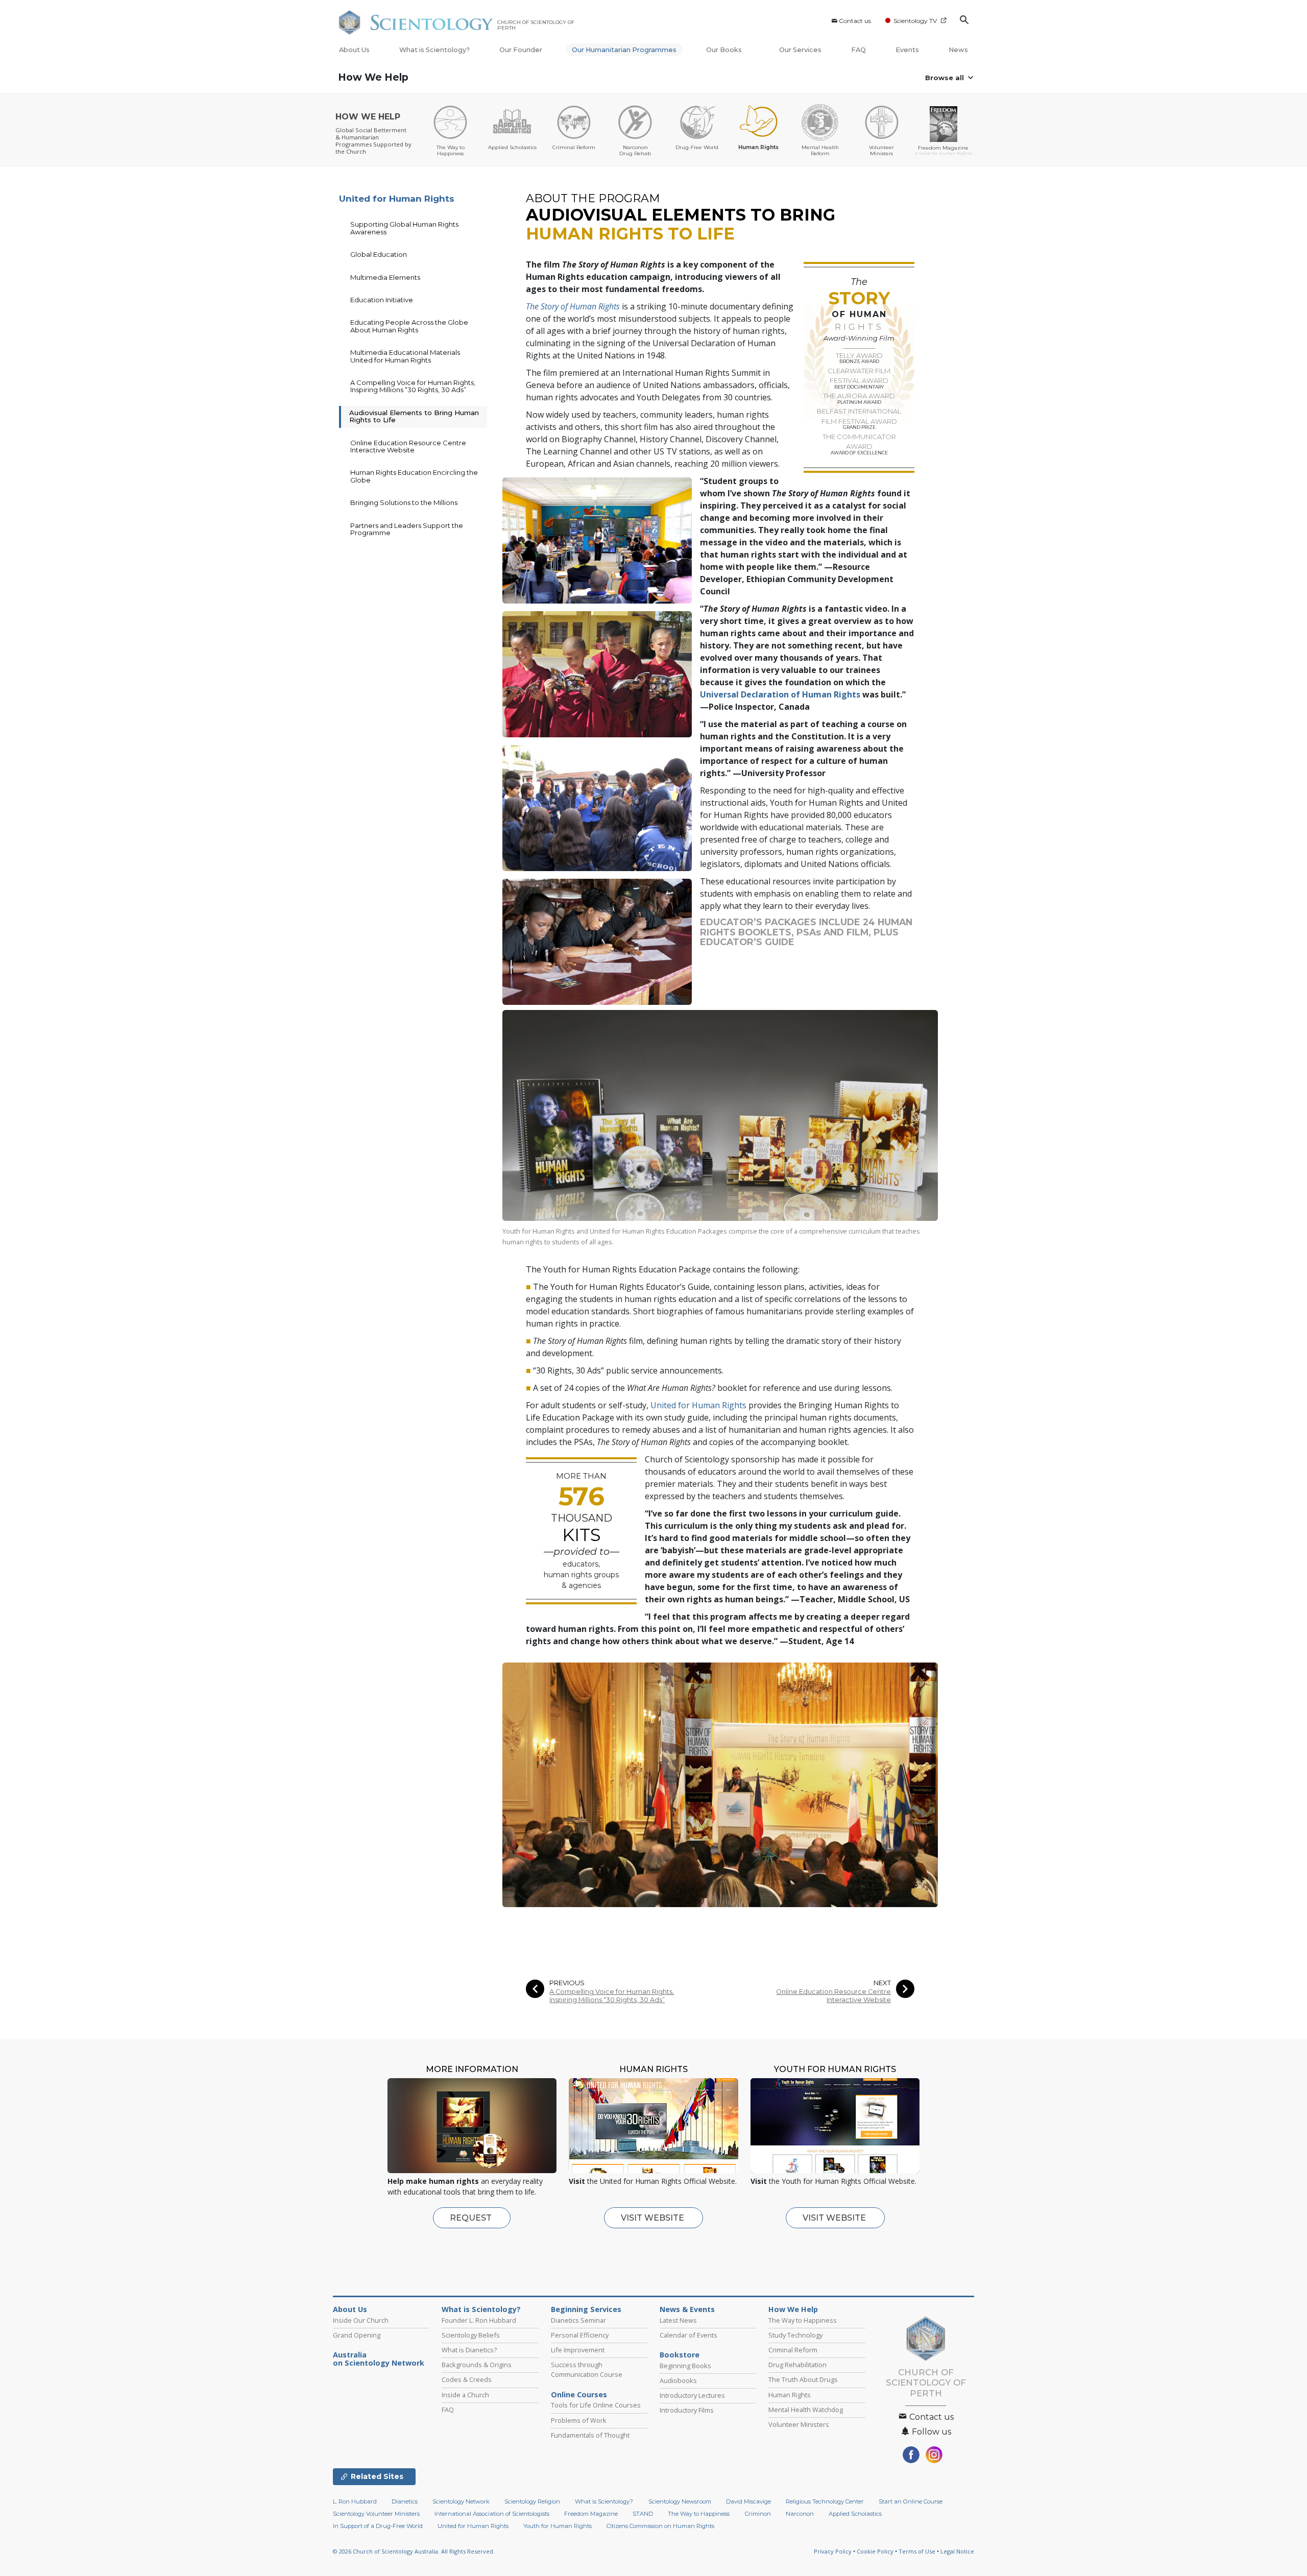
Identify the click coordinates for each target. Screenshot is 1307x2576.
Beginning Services (586, 2309)
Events (907, 50)
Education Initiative (382, 300)
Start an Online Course (911, 2501)
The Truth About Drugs (803, 2379)
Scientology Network (461, 2501)
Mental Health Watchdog (806, 2410)
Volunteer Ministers (799, 2424)
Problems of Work (579, 2420)
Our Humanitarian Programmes (624, 50)
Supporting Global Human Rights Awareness (404, 228)
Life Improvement (578, 2350)
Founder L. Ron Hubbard (479, 2320)
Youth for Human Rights (558, 2526)
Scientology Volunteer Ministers (376, 2514)
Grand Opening (357, 2335)
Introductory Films (687, 2410)
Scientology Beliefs (471, 2335)
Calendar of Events (688, 2335)
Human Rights (790, 2395)
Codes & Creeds (467, 2379)
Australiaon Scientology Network (379, 2359)
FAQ (858, 50)
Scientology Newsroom (680, 2501)
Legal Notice (957, 2551)
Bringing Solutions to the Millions (404, 502)
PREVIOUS (567, 1983)
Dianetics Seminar (578, 2320)
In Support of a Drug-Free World (378, 2526)
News (958, 50)
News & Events (687, 2309)
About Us (354, 50)
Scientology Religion (532, 2501)
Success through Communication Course (587, 2369)
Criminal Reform (793, 2350)
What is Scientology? (434, 50)
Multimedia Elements (385, 277)
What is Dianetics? (469, 2350)
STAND (643, 2514)
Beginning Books (685, 2366)
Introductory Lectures (692, 2395)
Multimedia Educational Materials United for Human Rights (405, 356)
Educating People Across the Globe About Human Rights (409, 326)
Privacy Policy (833, 2551)
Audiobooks (678, 2380)
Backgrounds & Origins (477, 2365)
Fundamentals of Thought (590, 2435)
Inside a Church (465, 2395)
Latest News (678, 2320)
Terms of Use (917, 2551)
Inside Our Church (361, 2320)
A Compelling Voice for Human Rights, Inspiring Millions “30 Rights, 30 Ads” (612, 1995)
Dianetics (405, 2501)
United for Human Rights (698, 1405)
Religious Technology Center (825, 2501)
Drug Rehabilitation (797, 2365)
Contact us (855, 21)
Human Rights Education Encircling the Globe (414, 476)
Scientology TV (915, 21)
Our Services (800, 50)
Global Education (379, 254)
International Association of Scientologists (492, 2514)
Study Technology (795, 2335)
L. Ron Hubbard (355, 2501)
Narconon (800, 2514)
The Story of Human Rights (573, 306)
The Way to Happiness (803, 2320)
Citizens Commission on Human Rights (660, 2526)
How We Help (373, 77)
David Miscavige (748, 2501)
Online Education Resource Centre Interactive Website (833, 1995)
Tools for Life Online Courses (596, 2405)
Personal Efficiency (580, 2335)
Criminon (758, 2514)
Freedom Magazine (591, 2514)
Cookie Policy (875, 2551)
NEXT (882, 1983)
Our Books (725, 50)
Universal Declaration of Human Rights (780, 694)
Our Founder (521, 50)
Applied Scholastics (855, 2514)
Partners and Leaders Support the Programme (407, 529)
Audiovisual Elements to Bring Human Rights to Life (414, 416)
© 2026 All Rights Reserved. (414, 2551)
